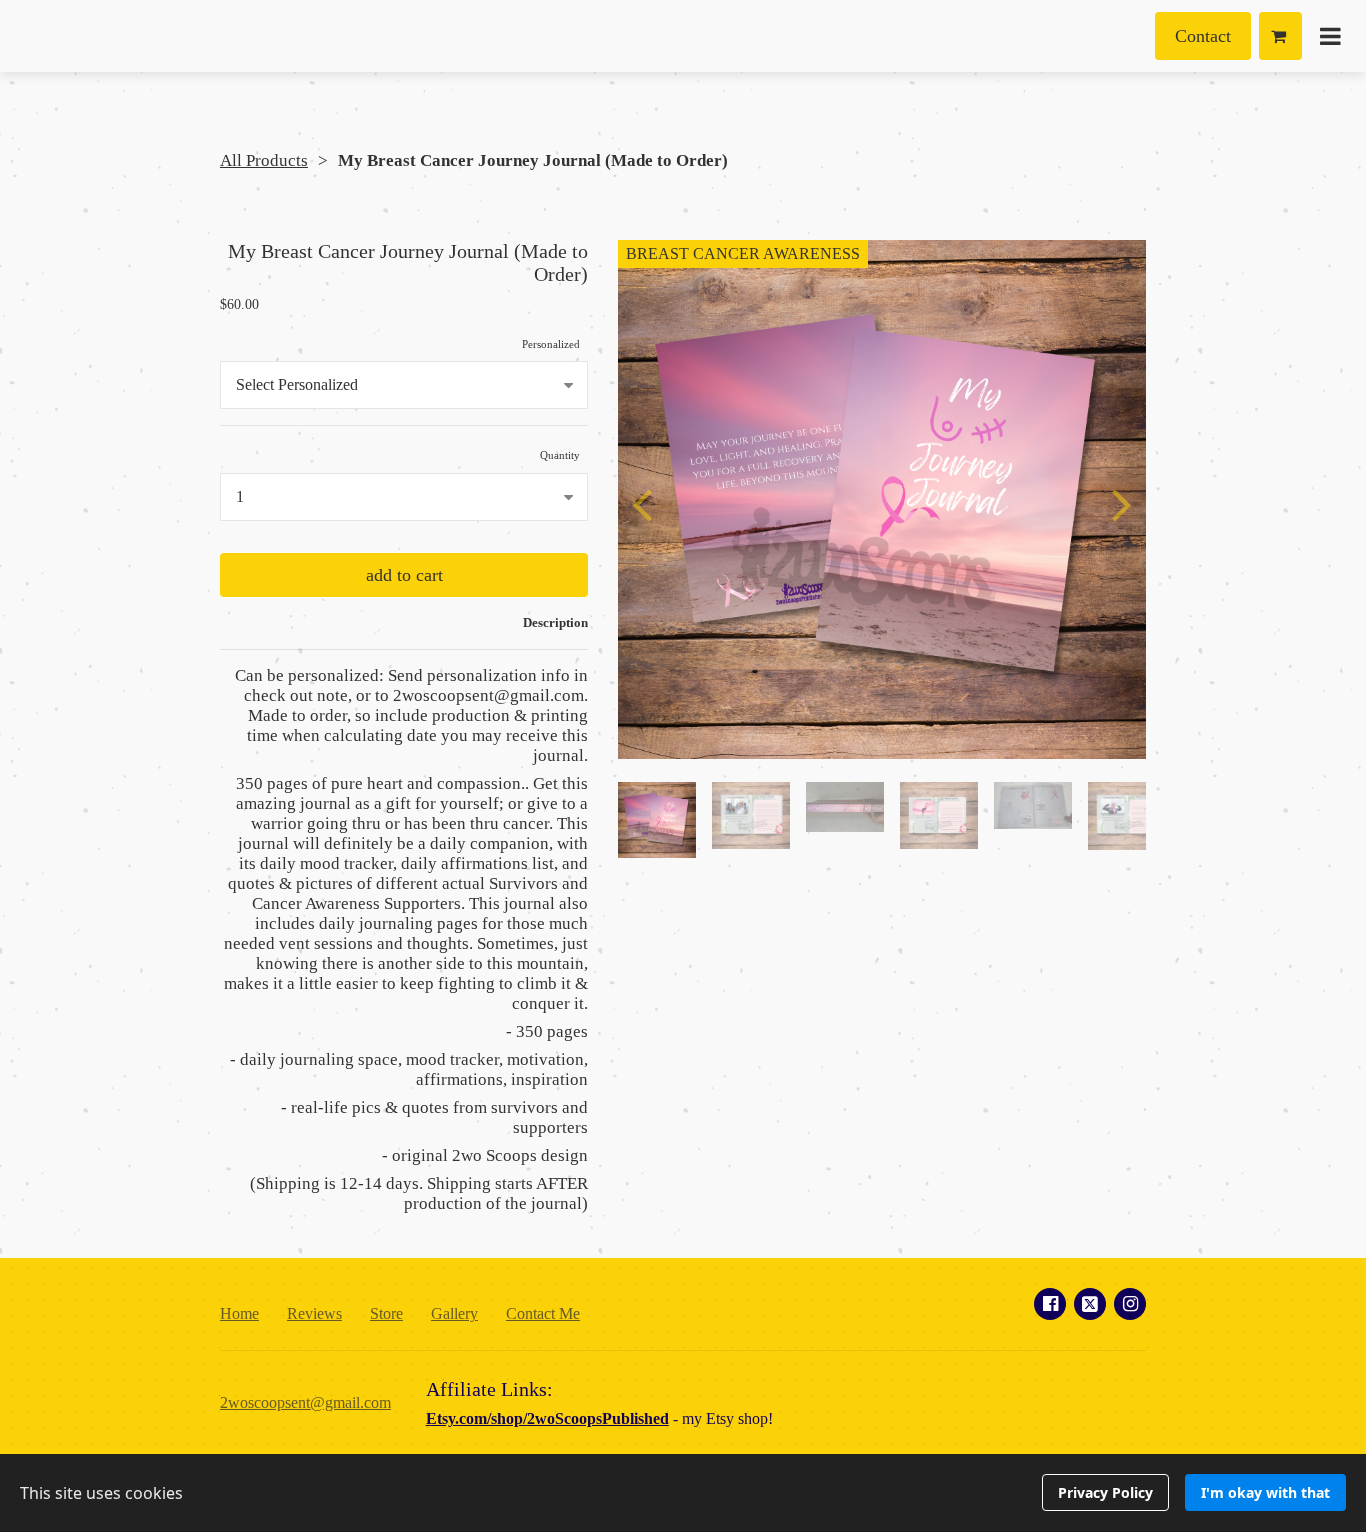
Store (386, 1313)
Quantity (560, 455)
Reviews (314, 1313)
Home (239, 1313)
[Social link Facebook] (1050, 1304)
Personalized (551, 344)
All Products (264, 160)
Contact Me (543, 1313)
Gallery (454, 1313)
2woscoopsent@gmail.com (305, 1402)
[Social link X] (1090, 1304)
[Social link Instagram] (1130, 1304)
